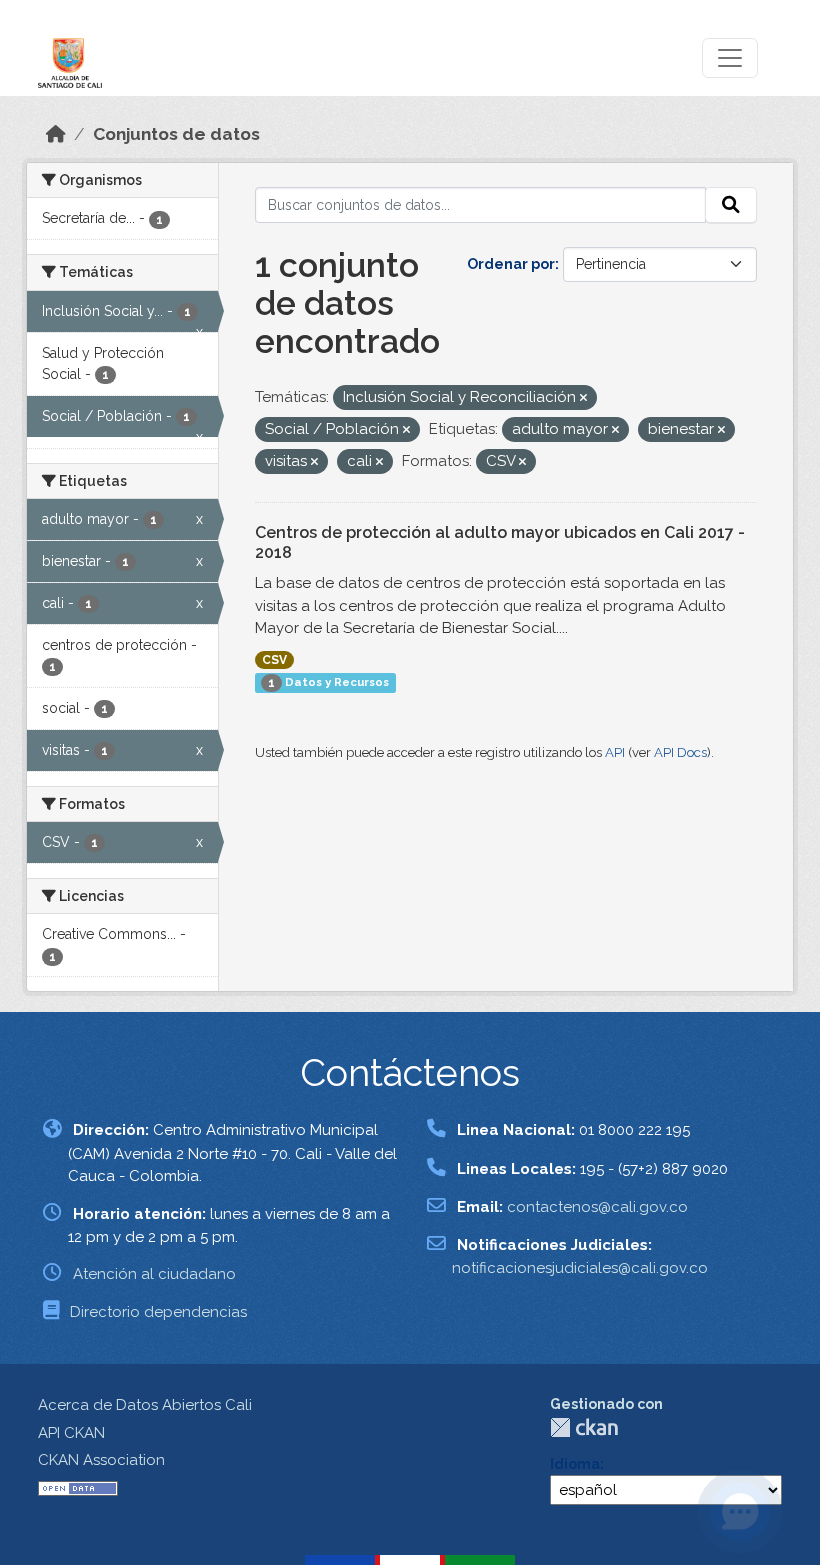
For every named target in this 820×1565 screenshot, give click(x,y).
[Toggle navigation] (730, 58)
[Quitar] (583, 398)
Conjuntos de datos (176, 134)
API (615, 752)
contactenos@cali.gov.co (597, 1207)
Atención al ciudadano (154, 1274)
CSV (274, 660)
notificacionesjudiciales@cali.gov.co (580, 1268)
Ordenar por (511, 264)
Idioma (575, 1464)
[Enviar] (731, 205)
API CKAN (71, 1433)
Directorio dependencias (158, 1312)
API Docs (680, 752)
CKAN (584, 1427)
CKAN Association (101, 1460)
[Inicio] (56, 134)
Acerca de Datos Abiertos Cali (145, 1405)
